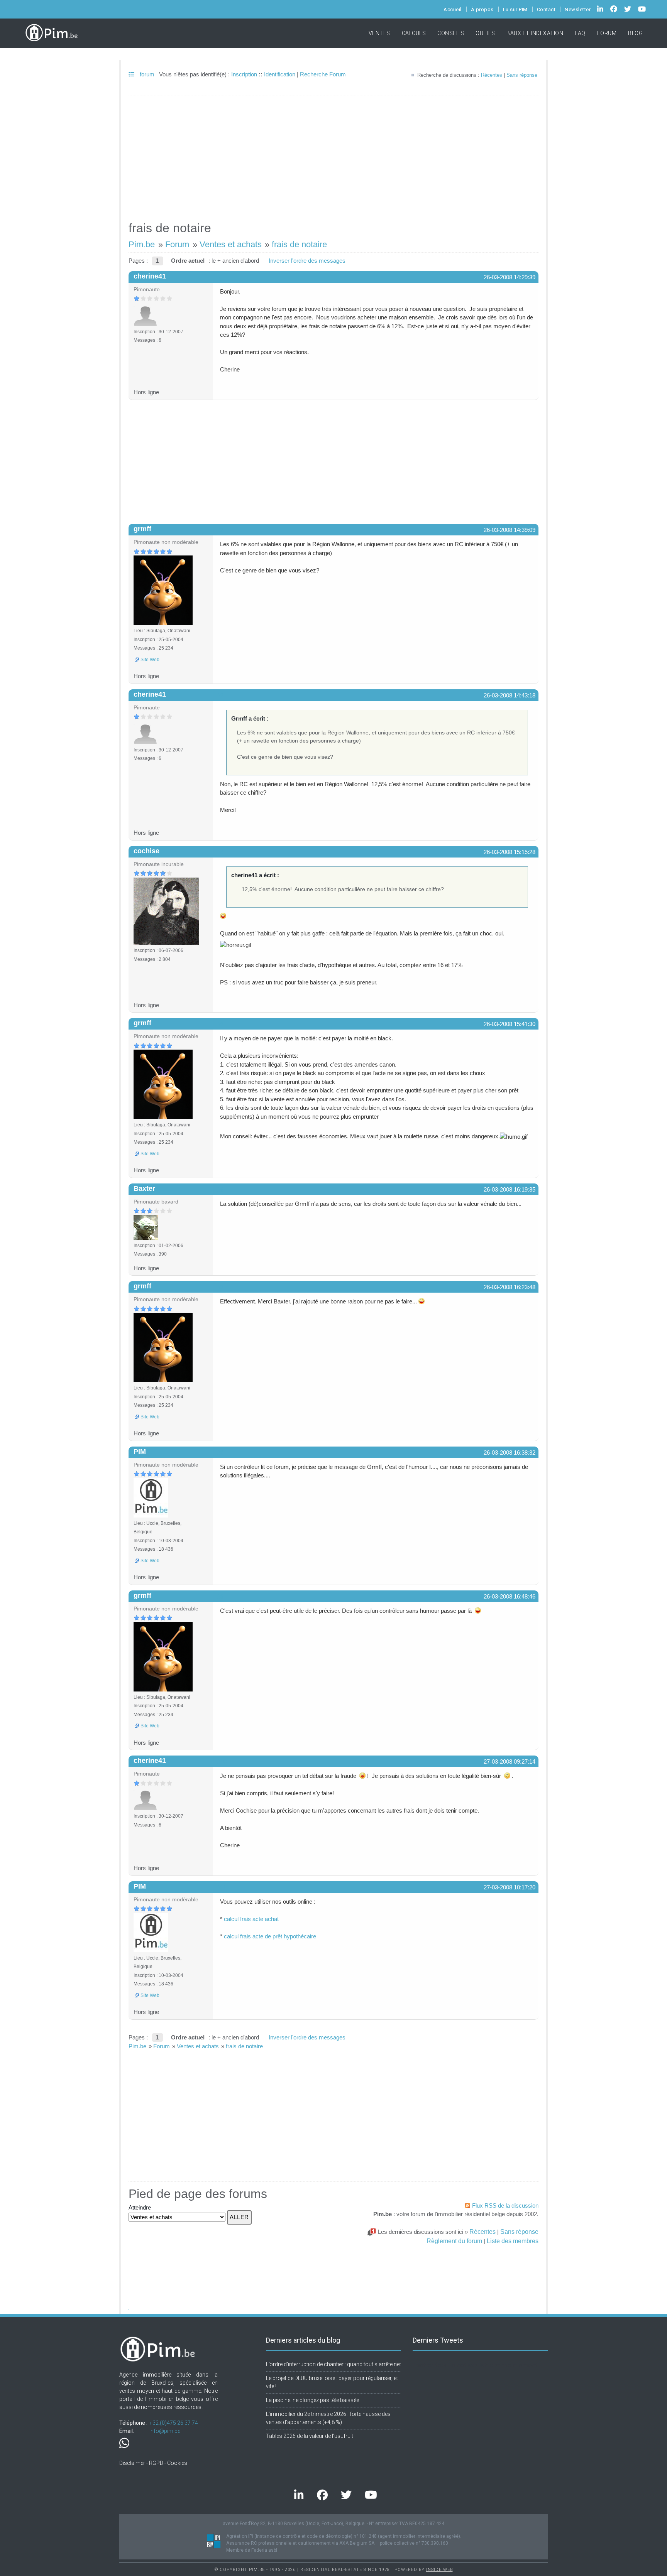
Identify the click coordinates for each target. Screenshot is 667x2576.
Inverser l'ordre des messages (307, 261)
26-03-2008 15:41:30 (510, 1024)
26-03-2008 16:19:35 (510, 1189)
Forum (607, 33)
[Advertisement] (333, 155)
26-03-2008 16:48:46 (510, 1596)
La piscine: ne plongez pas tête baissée (312, 2400)
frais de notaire (299, 244)
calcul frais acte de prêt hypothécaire (270, 1936)
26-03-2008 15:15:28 (510, 852)
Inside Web (439, 2570)
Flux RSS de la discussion (505, 2205)
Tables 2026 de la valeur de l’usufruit (310, 2436)
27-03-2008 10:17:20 (510, 1887)
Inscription (244, 74)
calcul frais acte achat (251, 1919)
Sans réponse (522, 75)
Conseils (451, 33)
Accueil (453, 9)
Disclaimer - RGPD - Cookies (153, 2463)
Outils (485, 33)
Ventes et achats (231, 244)
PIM (140, 1452)
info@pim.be (165, 2431)
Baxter (144, 1188)
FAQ (580, 33)
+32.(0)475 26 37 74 (174, 2423)
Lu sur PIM (515, 9)
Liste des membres (513, 2241)
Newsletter (578, 9)
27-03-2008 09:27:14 (510, 1762)
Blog (635, 33)
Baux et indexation (535, 33)
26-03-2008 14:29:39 (510, 277)
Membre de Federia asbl (252, 2550)
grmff (142, 529)
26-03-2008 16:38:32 (510, 1453)
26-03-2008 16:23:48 (510, 1287)
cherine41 (150, 276)
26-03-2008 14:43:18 (510, 695)
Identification (280, 74)
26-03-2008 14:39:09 (510, 530)
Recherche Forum (323, 74)
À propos (482, 9)
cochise (146, 851)
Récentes (492, 75)
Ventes (379, 33)
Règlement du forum (454, 2241)
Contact (546, 9)
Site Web (150, 660)
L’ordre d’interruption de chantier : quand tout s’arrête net (333, 2364)
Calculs (414, 33)
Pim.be (142, 244)
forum (146, 74)
